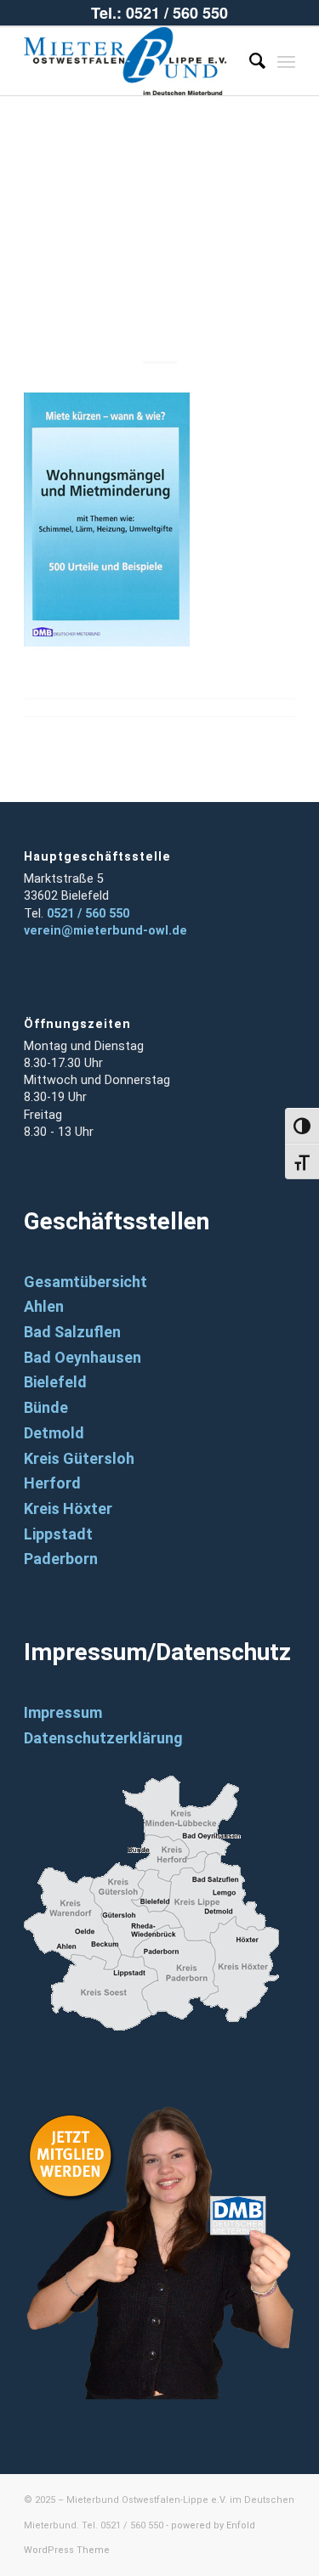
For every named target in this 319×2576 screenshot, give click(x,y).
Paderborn (61, 1559)
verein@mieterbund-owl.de (105, 931)
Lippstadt (58, 1534)
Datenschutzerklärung (103, 1738)
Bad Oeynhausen (83, 1357)
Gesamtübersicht (85, 1282)
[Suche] (249, 61)
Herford (52, 1483)
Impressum (63, 1712)
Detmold (54, 1433)
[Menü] (286, 61)
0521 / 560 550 (88, 914)
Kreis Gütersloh (79, 1458)
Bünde (46, 1407)
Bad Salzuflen (72, 1332)
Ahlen (44, 1306)
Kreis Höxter (68, 1508)
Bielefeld (55, 1382)
